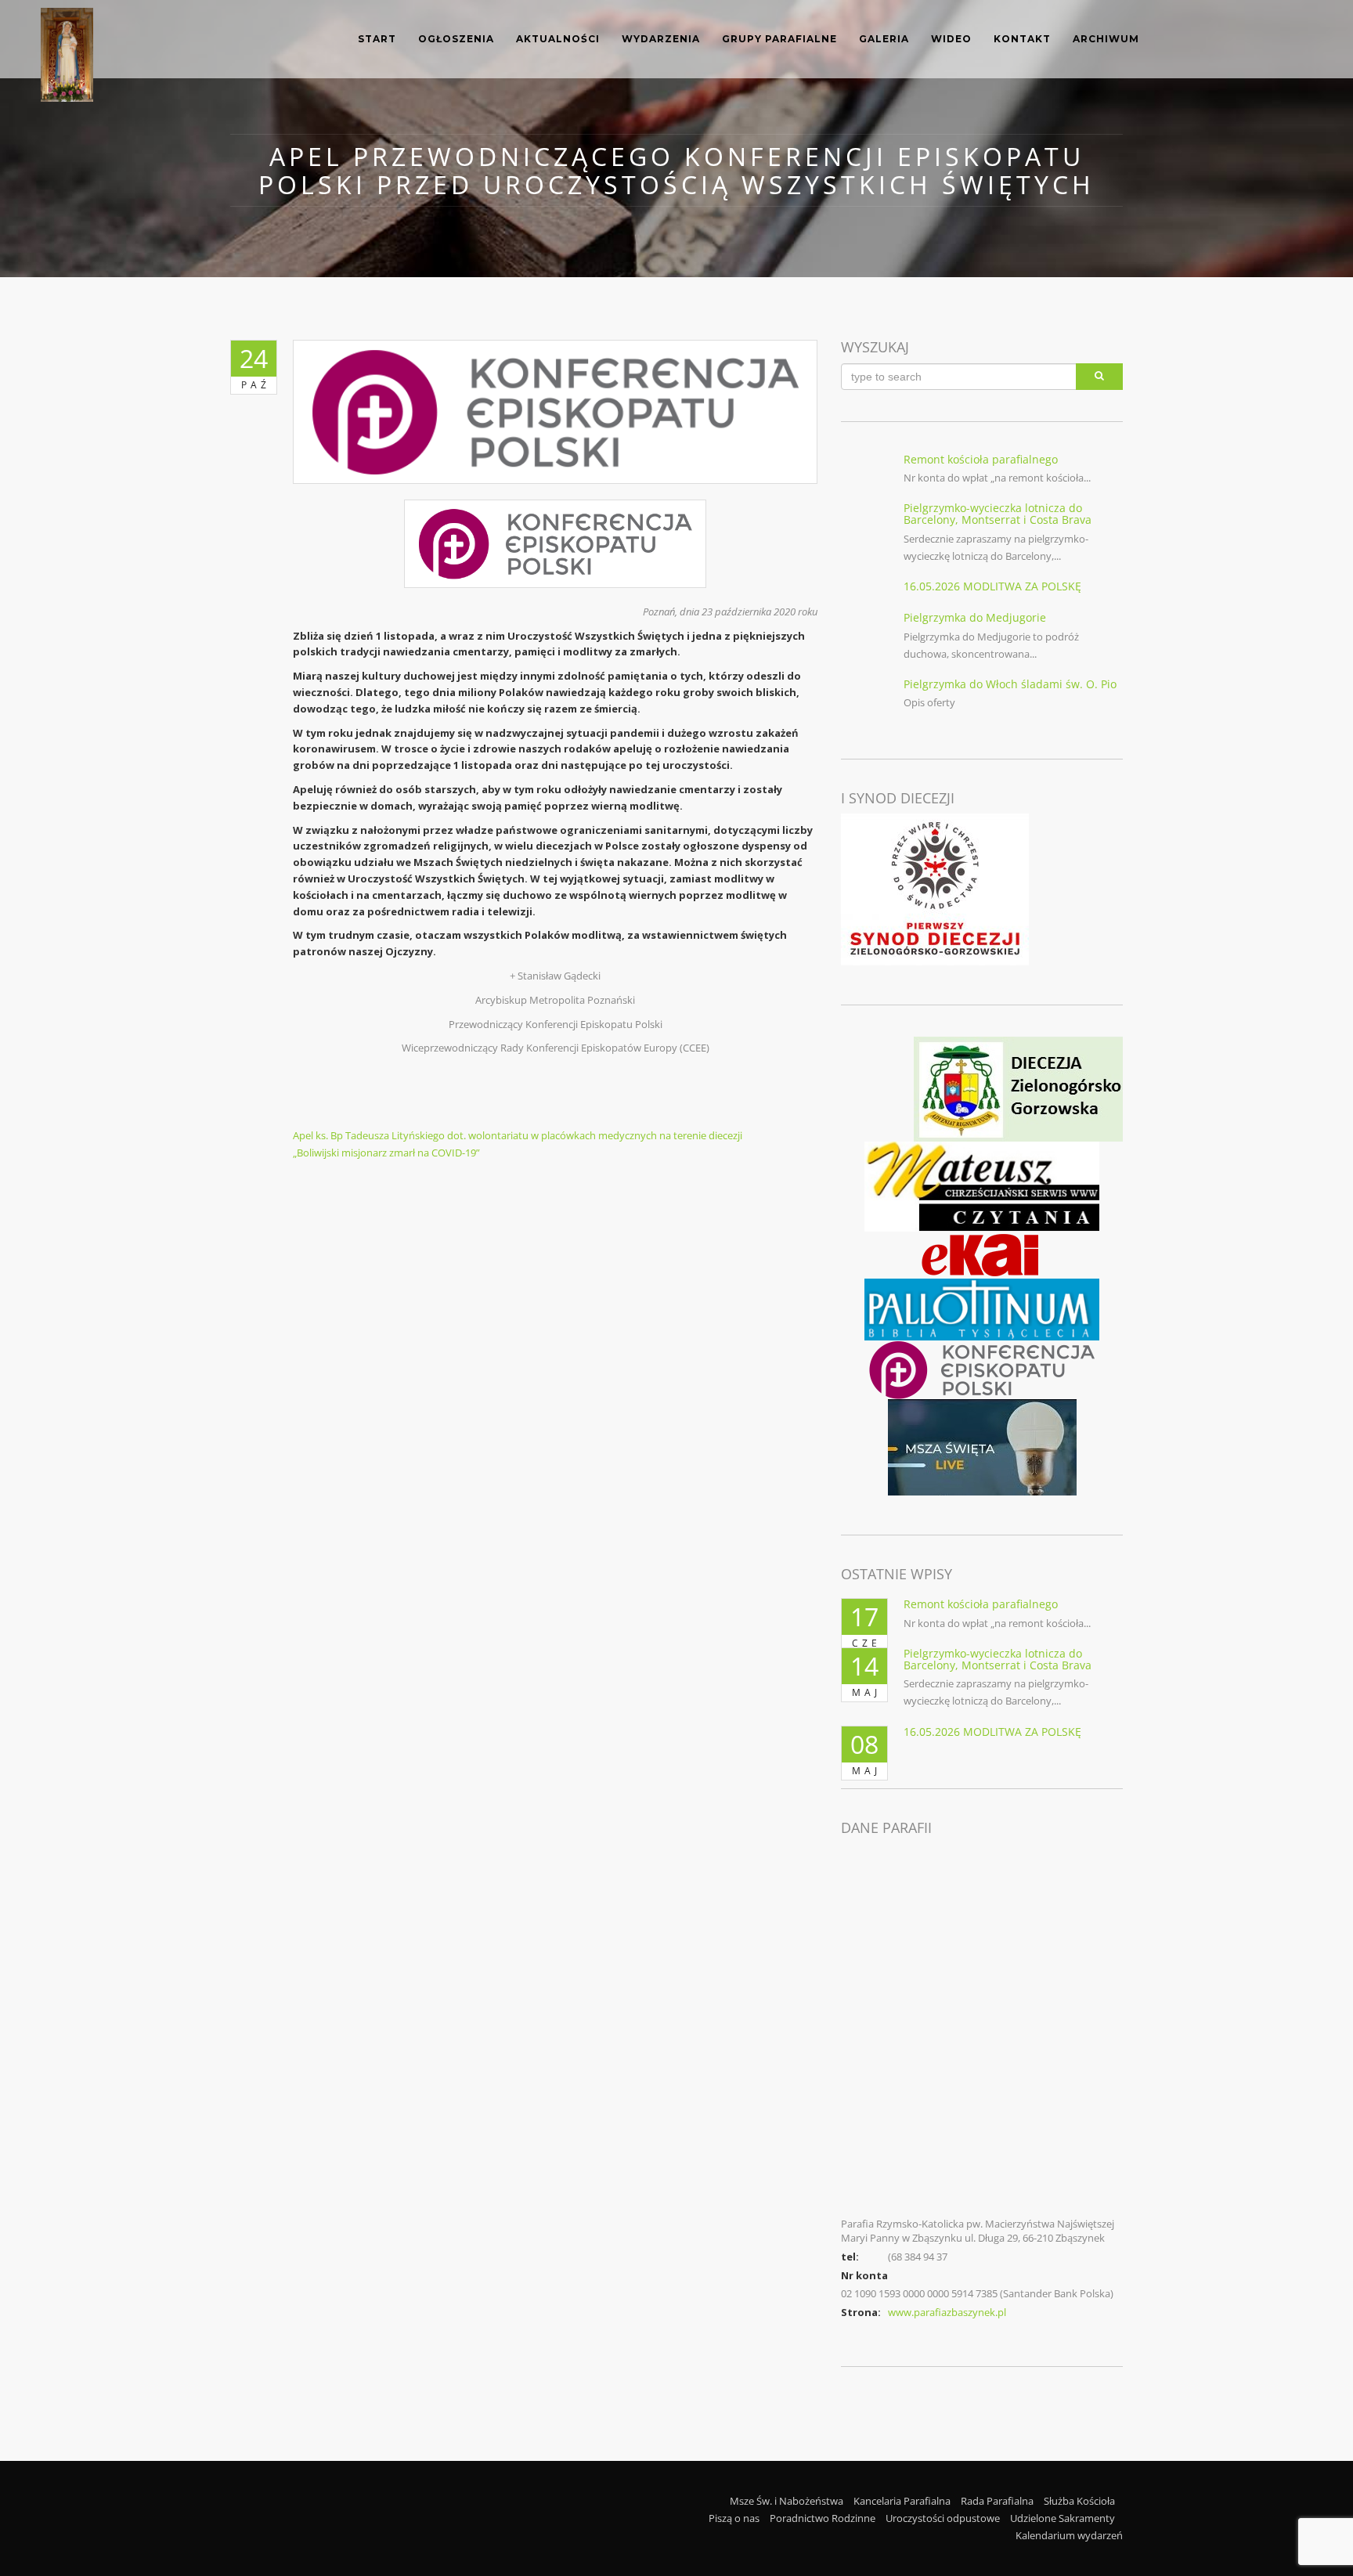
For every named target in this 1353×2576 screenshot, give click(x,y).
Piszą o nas (734, 2518)
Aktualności (558, 39)
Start (377, 39)
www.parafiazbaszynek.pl (947, 2312)
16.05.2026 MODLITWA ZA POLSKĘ (992, 586)
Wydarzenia (661, 39)
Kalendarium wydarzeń (1069, 2535)
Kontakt (1022, 39)
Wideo (951, 39)
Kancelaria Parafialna (902, 2501)
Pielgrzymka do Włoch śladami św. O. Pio (1010, 684)
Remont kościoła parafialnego (981, 459)
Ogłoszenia (456, 39)
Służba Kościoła (1079, 2501)
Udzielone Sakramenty (1063, 2518)
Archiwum (1106, 39)
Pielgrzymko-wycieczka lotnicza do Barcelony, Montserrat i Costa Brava (998, 514)
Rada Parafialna (997, 2501)
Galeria (884, 39)
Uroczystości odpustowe (943, 2518)
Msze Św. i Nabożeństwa (787, 2501)
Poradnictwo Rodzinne (823, 2518)
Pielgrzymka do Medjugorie (975, 617)
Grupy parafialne (779, 39)
